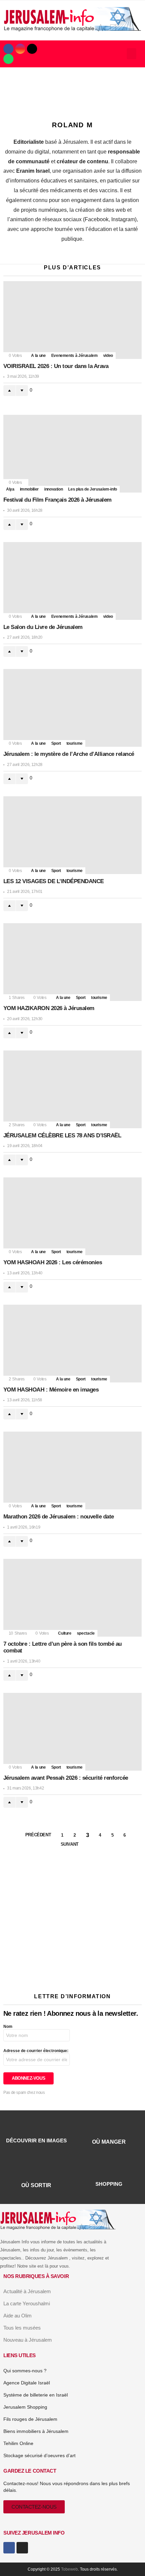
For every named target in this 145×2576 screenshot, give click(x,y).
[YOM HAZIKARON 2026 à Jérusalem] (72, 962)
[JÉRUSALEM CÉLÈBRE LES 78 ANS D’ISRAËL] (72, 1089)
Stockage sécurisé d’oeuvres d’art (39, 2455)
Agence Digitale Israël (27, 2383)
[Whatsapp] (8, 59)
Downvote (22, 391)
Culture (65, 1633)
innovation (53, 489)
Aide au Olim (18, 2316)
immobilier (29, 489)
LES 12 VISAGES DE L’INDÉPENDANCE (54, 881)
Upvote (9, 391)
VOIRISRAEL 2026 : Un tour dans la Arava (56, 366)
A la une (38, 356)
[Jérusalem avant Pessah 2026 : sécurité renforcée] (72, 1732)
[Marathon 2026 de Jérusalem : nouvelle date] (72, 1470)
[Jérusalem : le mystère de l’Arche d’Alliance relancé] (72, 708)
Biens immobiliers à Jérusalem (36, 2431)
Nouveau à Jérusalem (28, 2340)
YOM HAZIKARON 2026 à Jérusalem (49, 1008)
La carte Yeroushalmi (27, 2303)
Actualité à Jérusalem (27, 2291)
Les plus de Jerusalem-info (93, 489)
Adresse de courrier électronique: (36, 2051)
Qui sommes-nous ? (25, 2371)
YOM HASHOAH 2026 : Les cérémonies (53, 1262)
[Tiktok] (32, 49)
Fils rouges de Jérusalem (30, 2419)
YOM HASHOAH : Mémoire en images (51, 1390)
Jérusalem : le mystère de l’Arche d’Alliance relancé (69, 754)
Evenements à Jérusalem (75, 356)
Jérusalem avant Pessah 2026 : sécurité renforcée (66, 1778)
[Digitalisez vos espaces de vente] (72, 1975)
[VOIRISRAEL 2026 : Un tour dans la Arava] (72, 320)
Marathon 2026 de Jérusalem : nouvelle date (59, 1517)
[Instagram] (20, 49)
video (108, 356)
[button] (132, 54)
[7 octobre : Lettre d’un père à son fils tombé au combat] (72, 1598)
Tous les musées (22, 2328)
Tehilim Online (18, 2443)
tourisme (75, 743)
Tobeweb (69, 2569)
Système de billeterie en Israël (36, 2395)
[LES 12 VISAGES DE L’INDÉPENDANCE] (72, 835)
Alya (10, 489)
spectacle (86, 1633)
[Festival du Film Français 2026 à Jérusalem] (72, 454)
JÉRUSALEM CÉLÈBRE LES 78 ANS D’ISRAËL (62, 1135)
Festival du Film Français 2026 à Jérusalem (57, 500)
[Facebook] (8, 49)
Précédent (38, 1835)
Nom (8, 2027)
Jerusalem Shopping (25, 2407)
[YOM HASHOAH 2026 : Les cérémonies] (72, 1216)
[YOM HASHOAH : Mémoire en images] (72, 1344)
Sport (56, 743)
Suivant (70, 1844)
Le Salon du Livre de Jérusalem (43, 627)
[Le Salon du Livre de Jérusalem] (72, 581)
